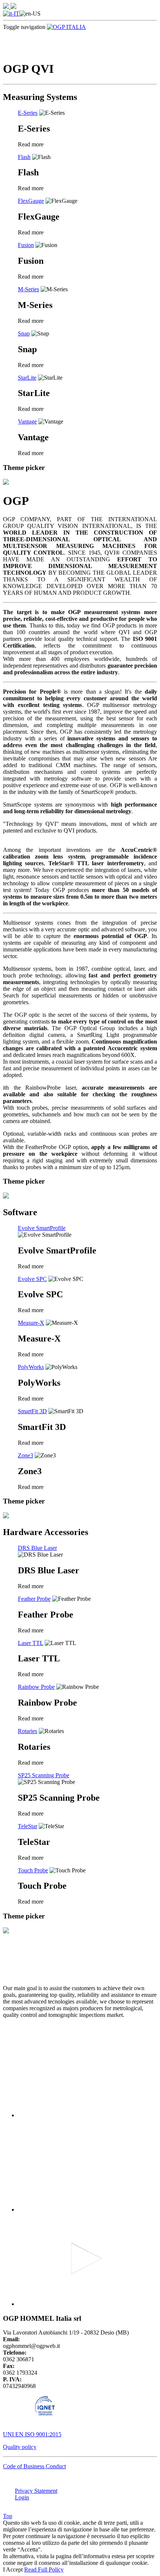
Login (22, 2497)
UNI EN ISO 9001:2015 (32, 2434)
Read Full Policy (44, 2569)
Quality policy (20, 2447)
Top (8, 2516)
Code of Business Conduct (34, 2466)
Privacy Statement (36, 2491)
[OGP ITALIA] (66, 27)
